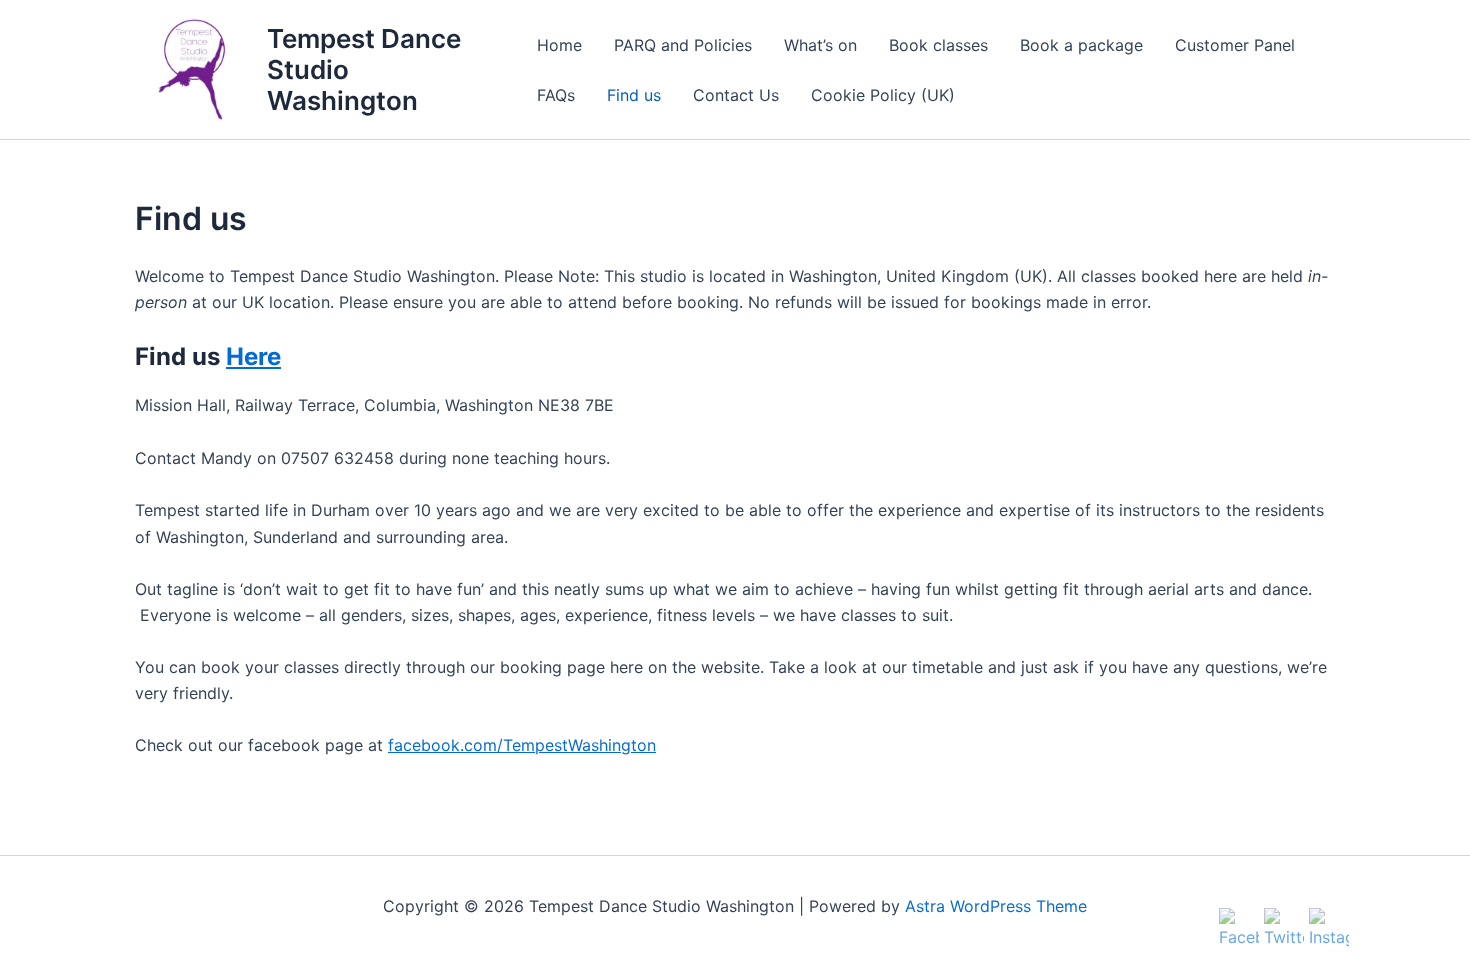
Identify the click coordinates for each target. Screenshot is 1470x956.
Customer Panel (1235, 45)
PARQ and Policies (683, 45)
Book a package (1081, 45)
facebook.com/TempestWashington (522, 745)
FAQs (556, 95)
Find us (634, 95)
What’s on (820, 45)
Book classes (938, 45)
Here (253, 356)
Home (559, 45)
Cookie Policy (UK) (883, 95)
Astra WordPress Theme (996, 906)
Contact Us (736, 95)
